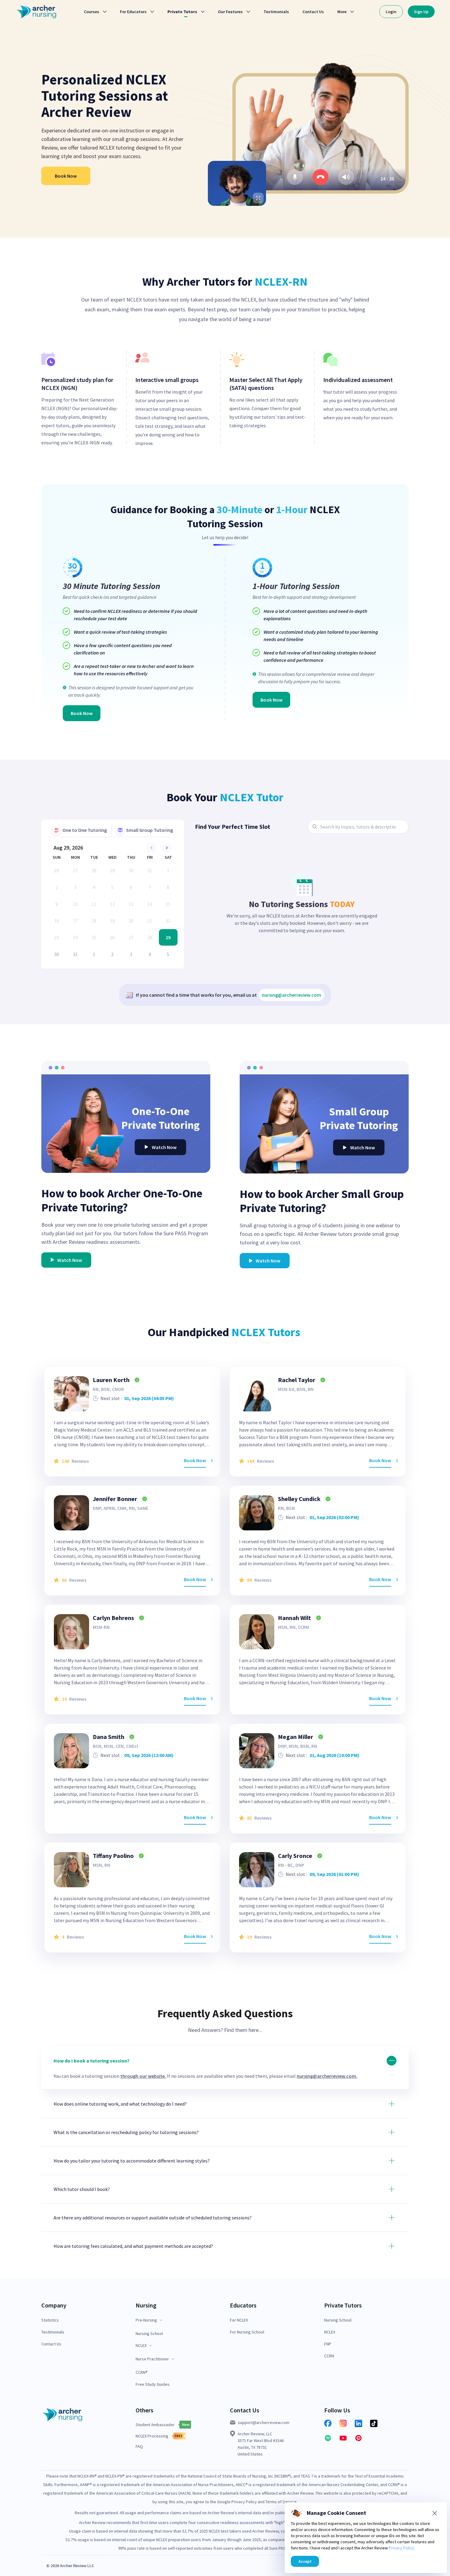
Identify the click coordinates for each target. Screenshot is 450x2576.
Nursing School (149, 2334)
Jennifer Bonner (115, 1499)
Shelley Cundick (299, 1499)
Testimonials (53, 2332)
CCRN (329, 2356)
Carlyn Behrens (113, 1618)
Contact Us (51, 2344)
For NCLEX (239, 2320)
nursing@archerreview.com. (327, 2076)
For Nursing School (247, 2332)
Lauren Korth (111, 1380)
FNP (328, 2344)
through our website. (143, 2076)
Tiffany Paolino (113, 1856)
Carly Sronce (295, 1856)
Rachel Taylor (297, 1380)
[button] (225, 2068)
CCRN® (142, 2372)
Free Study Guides (153, 2384)
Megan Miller (296, 1737)
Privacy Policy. (402, 2548)
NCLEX (330, 2332)
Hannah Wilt (294, 1618)
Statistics (50, 2320)
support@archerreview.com (264, 2422)
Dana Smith (109, 1737)
